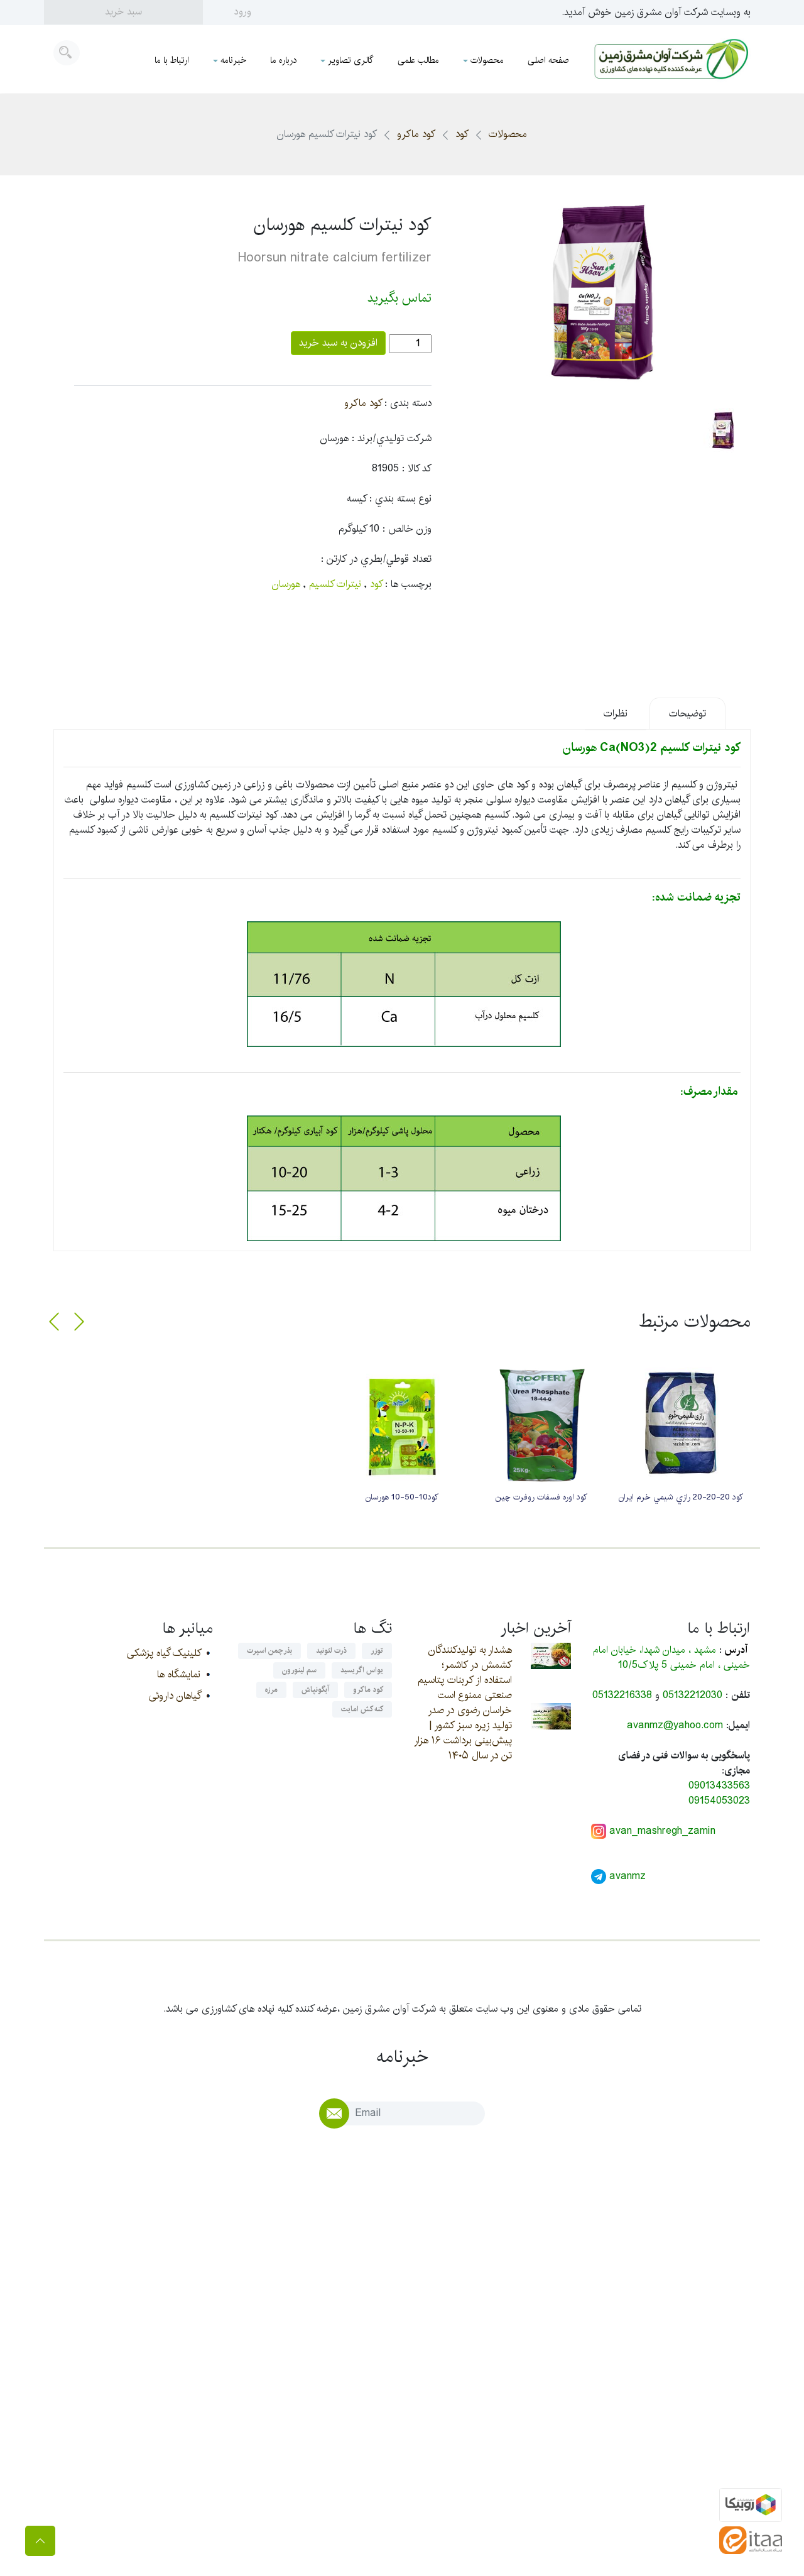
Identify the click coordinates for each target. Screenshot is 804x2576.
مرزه (271, 1690)
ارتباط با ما (172, 60)
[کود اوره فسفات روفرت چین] (541, 1423)
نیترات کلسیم (335, 584)
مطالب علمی (418, 60)
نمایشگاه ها (179, 1674)
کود (462, 134)
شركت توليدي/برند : (392, 439)
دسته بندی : (408, 403)
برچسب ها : (408, 584)
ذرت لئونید (331, 1651)
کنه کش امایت (362, 1709)
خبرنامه (233, 60)
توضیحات (687, 714)
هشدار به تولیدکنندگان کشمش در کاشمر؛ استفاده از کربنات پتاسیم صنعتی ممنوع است (465, 1673)
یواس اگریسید (362, 1670)
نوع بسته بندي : (400, 499)
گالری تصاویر (351, 60)
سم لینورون (299, 1670)
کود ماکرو (416, 134)
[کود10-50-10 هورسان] (402, 1423)
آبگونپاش (315, 1690)
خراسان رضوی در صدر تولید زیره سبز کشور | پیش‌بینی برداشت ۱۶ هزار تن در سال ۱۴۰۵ (463, 1733)
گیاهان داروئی (175, 1696)
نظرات (616, 714)
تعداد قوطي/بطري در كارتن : (376, 559)
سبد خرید (123, 12)
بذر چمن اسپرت (269, 1651)
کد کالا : (417, 469)
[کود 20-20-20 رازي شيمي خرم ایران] (681, 1423)
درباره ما (283, 60)
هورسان (286, 584)
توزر (377, 1651)
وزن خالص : (407, 529)
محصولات (487, 60)
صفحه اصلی (548, 60)
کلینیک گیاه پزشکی (164, 1653)
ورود (243, 12)
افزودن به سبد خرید (338, 343)
